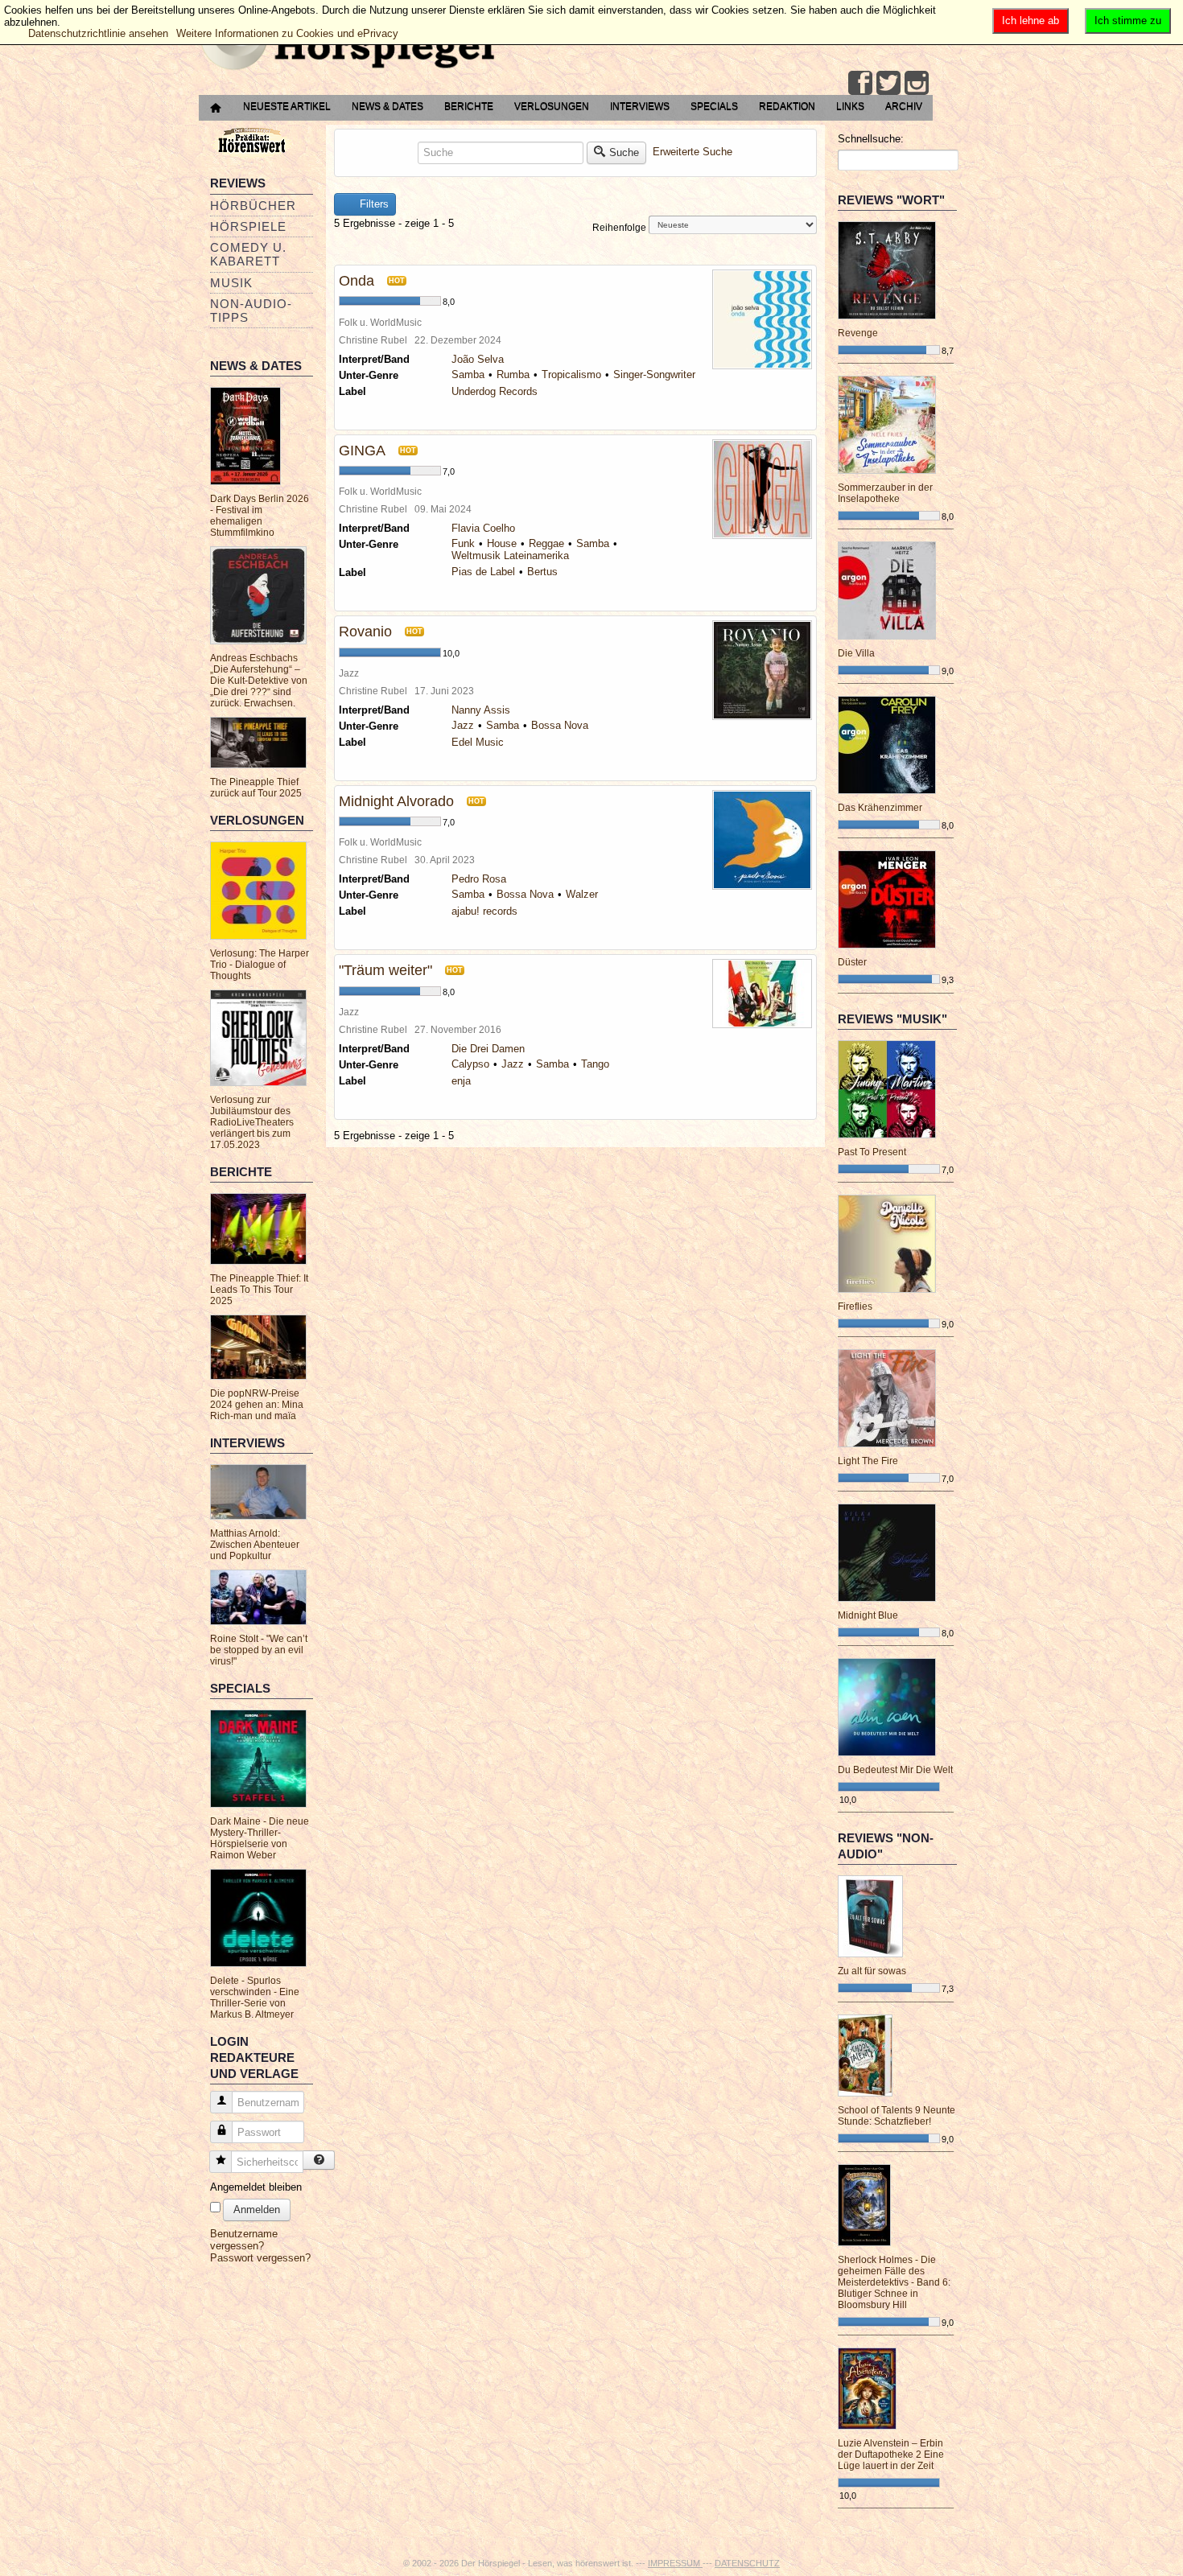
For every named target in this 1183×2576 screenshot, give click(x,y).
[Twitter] (888, 83)
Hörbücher (253, 206)
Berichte (469, 106)
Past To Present (872, 1152)
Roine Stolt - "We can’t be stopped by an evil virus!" (259, 1650)
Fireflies (855, 1307)
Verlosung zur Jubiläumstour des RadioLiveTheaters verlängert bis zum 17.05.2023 (252, 1122)
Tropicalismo (571, 374)
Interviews (640, 106)
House (502, 543)
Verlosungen (552, 106)
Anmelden (257, 2210)
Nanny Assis (481, 710)
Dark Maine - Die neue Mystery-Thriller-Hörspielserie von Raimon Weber (260, 1838)
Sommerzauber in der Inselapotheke (885, 493)
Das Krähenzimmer (880, 808)
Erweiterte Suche (692, 152)
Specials (714, 106)
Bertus (542, 572)
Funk (463, 543)
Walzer (582, 894)
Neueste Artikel (287, 106)
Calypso (470, 1064)
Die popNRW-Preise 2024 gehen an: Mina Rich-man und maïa (257, 1405)
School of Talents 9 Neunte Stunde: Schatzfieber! (897, 2116)
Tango (595, 1064)
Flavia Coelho (483, 528)
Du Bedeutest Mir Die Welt (895, 1770)
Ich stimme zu (1128, 21)
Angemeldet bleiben (256, 2187)
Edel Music (478, 742)
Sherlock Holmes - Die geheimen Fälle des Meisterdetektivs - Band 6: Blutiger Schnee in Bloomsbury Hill (894, 2282)
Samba (468, 374)
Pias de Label (483, 572)
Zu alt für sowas (872, 1971)
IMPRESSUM (675, 2563)
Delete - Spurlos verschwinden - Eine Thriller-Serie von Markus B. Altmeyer (255, 1998)
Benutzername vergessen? (244, 2240)
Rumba (513, 374)
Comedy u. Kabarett (248, 254)
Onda (357, 281)
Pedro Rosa (479, 879)
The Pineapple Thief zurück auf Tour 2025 (256, 788)
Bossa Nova (560, 725)
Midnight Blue (868, 1615)
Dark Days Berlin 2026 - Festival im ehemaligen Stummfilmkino (260, 516)
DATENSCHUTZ (747, 2563)
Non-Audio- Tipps (251, 311)
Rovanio (365, 632)
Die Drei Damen (488, 1049)
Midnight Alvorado (396, 801)
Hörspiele (248, 226)
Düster (852, 962)
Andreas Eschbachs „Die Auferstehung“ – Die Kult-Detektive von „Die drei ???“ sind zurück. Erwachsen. (259, 681)
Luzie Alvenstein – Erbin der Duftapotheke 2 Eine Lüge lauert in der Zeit (891, 2455)
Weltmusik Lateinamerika (510, 556)
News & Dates (387, 106)
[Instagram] (917, 83)
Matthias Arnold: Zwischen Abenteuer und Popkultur (255, 1545)
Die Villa (856, 653)
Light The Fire (868, 1461)
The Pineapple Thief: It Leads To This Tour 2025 (259, 1290)
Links (850, 106)
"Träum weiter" (385, 970)
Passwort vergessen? (260, 2258)
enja (461, 1081)
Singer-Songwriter (654, 374)
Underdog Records (495, 391)
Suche (624, 152)
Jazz (463, 725)
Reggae (546, 543)
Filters (373, 204)
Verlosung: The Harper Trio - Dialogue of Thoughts (260, 965)
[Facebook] (860, 83)
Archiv (904, 106)
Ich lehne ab (1030, 21)
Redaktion (787, 106)
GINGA (362, 451)
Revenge (858, 333)
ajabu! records (484, 911)
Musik (231, 283)
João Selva (478, 359)
